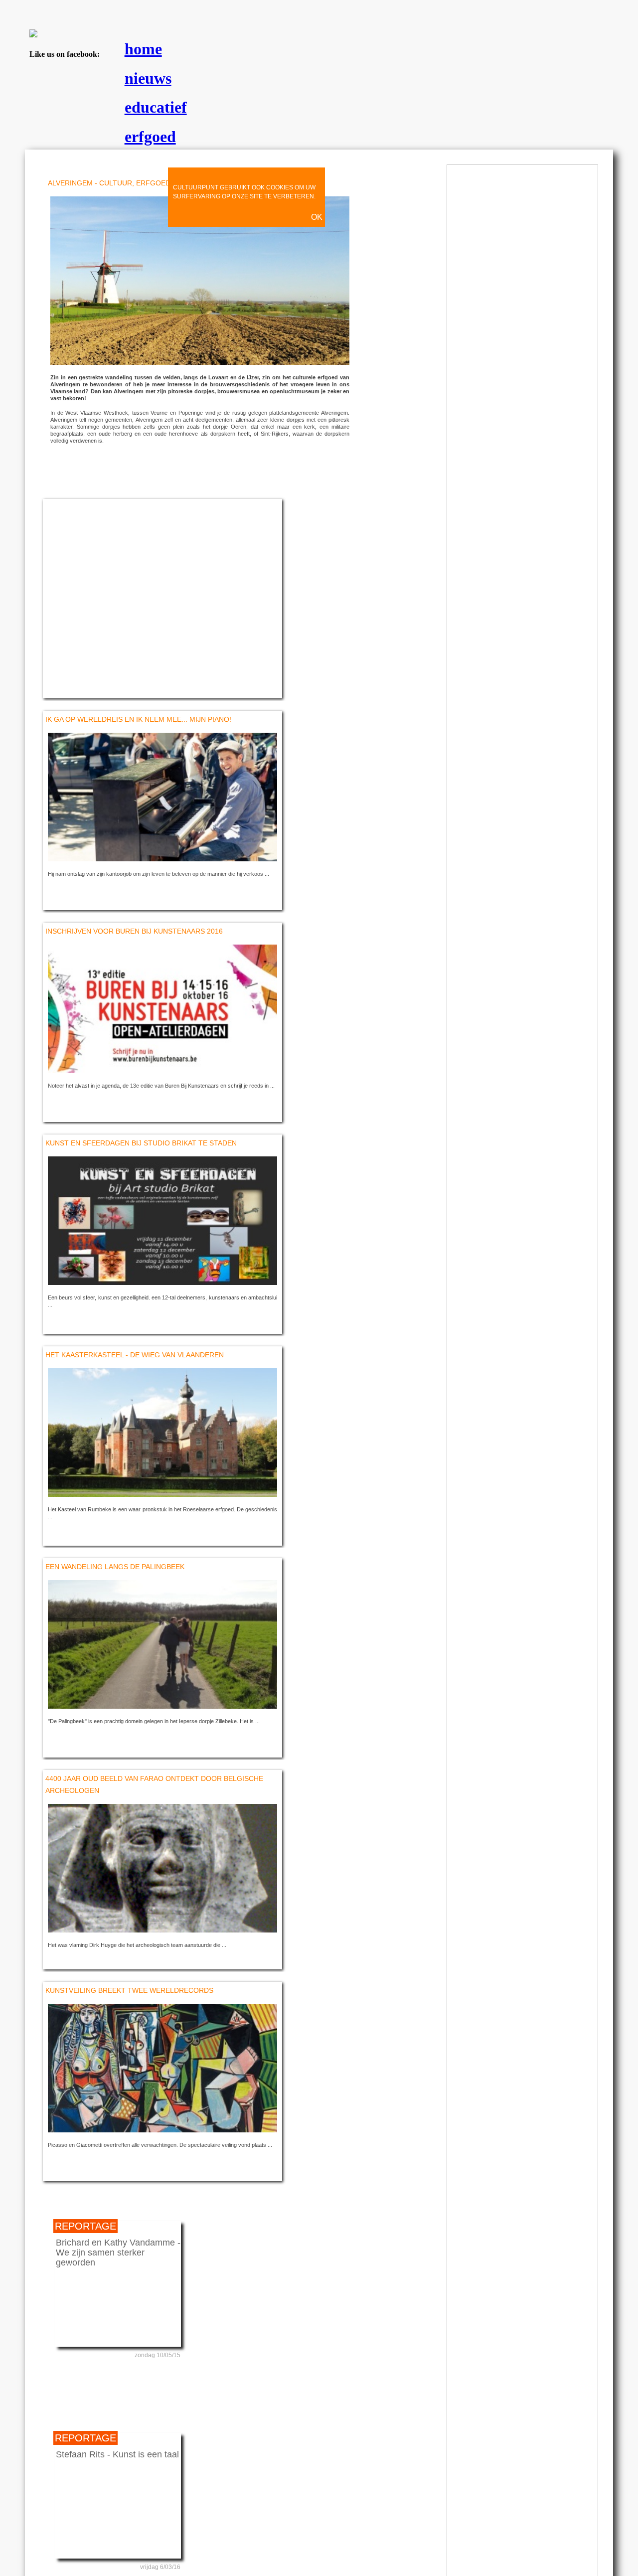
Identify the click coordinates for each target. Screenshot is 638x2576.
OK (317, 217)
